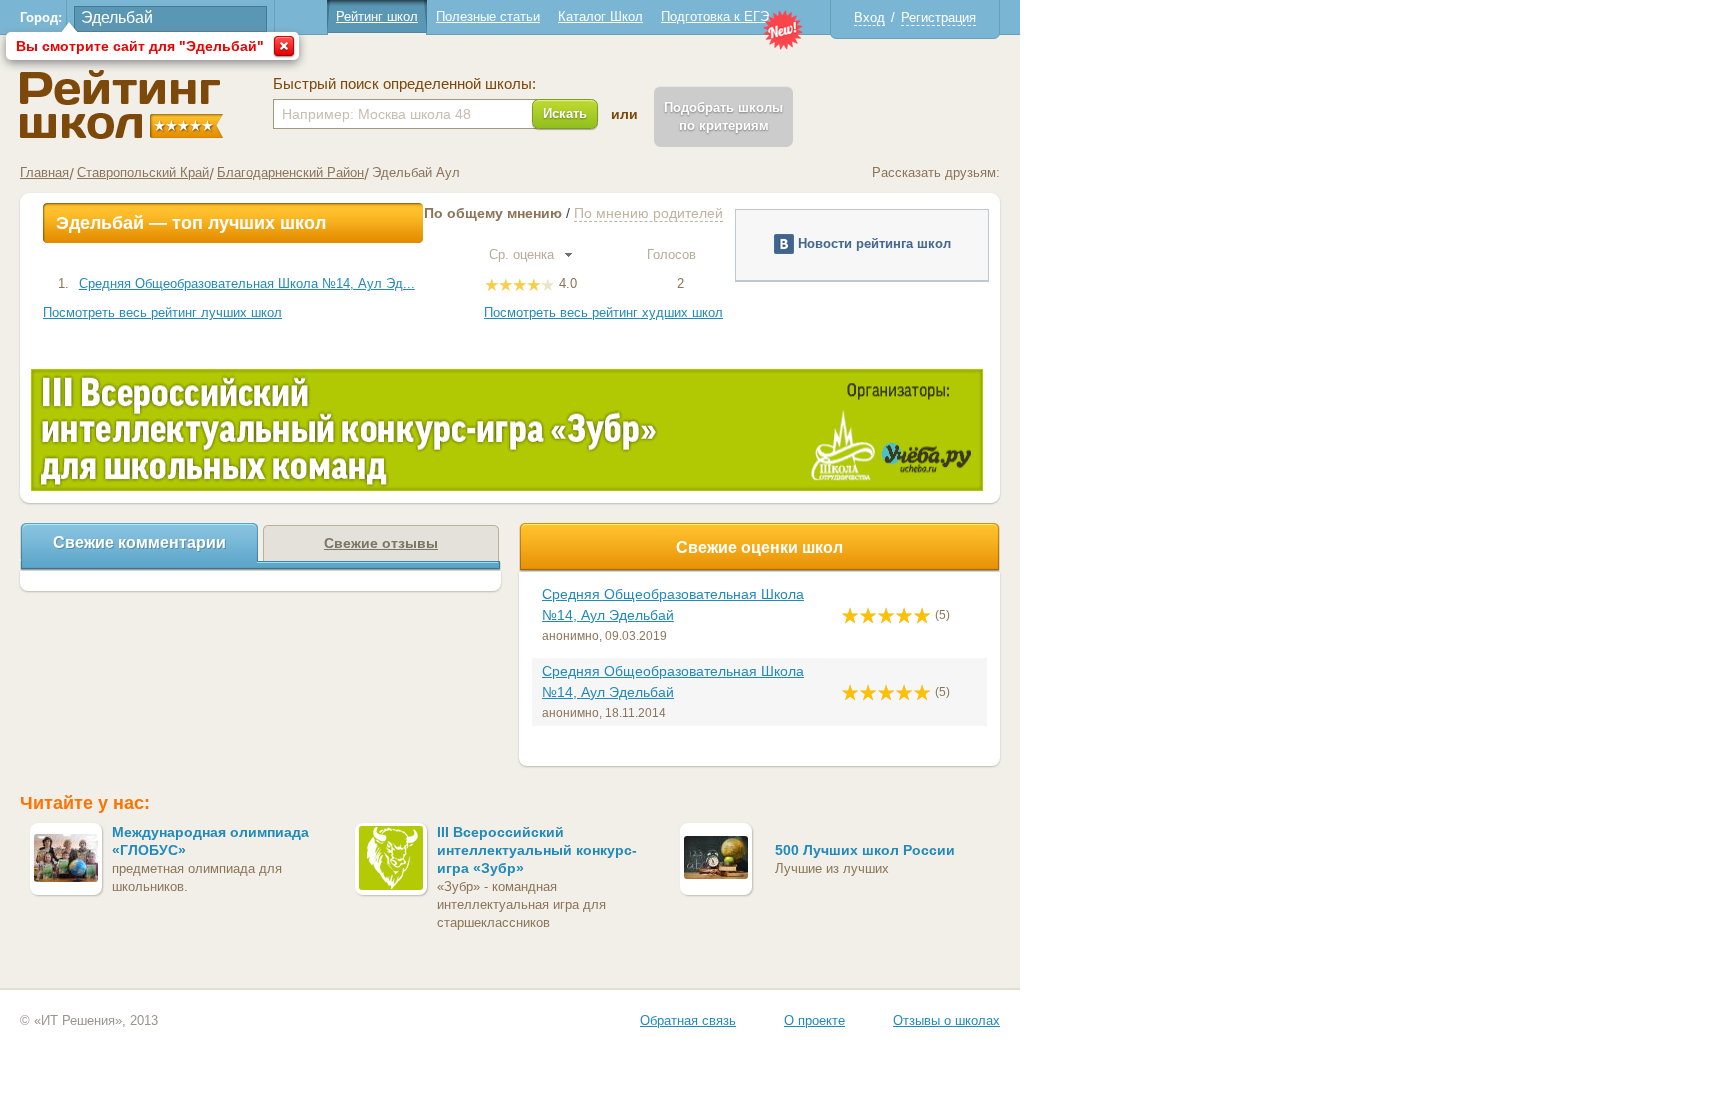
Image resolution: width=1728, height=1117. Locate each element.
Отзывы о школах (946, 1020)
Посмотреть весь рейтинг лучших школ (162, 312)
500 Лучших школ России (865, 850)
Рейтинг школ (377, 16)
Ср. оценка (523, 254)
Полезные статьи (488, 16)
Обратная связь (688, 1020)
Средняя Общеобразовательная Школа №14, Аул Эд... (247, 283)
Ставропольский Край (143, 172)
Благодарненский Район (290, 172)
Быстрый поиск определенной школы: (404, 84)
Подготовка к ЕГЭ (715, 16)
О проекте (814, 1020)
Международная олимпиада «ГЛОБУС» (210, 841)
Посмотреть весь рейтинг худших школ (603, 312)
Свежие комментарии (139, 542)
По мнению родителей (648, 213)
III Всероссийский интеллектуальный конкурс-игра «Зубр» (537, 850)
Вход (869, 17)
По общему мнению (493, 213)
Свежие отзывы (381, 543)
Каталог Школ (600, 16)
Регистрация (938, 17)
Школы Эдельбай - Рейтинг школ (121, 104)
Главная (44, 172)
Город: (41, 17)
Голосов (673, 254)
